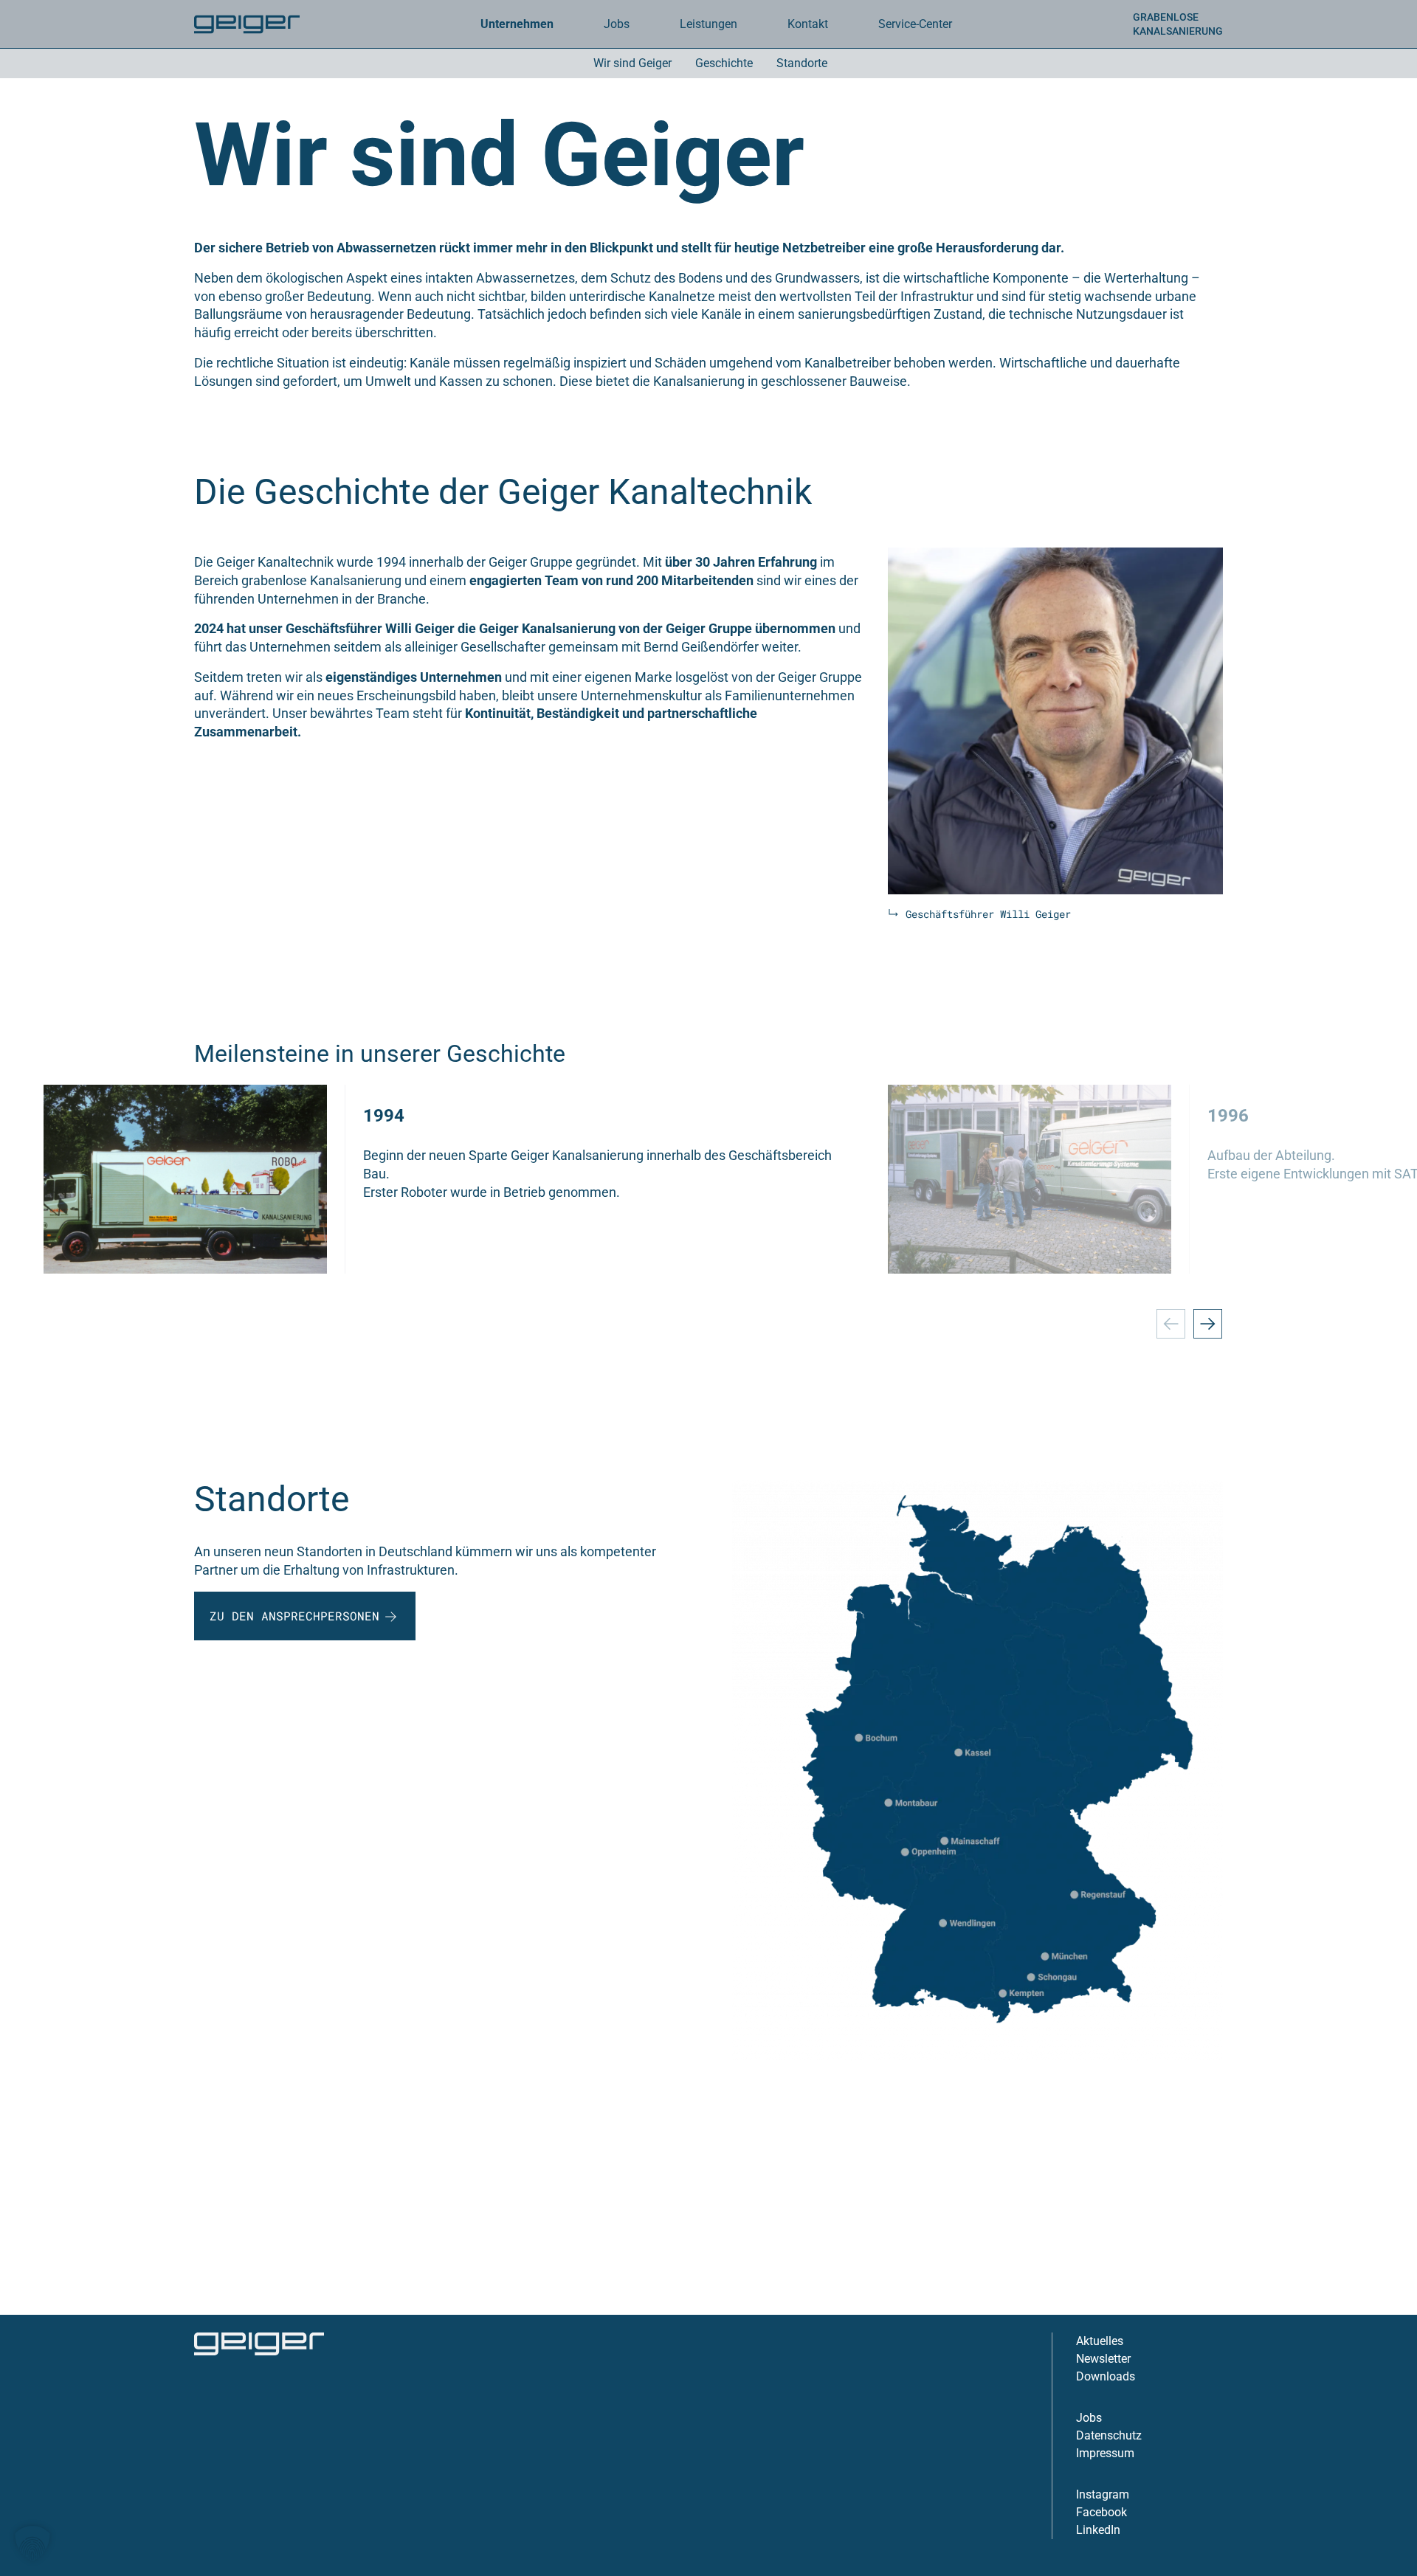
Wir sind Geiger (632, 63)
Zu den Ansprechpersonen (294, 1616)
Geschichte (724, 63)
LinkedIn (1098, 2530)
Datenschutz (1109, 2435)
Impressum (1105, 2453)
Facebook (1101, 2512)
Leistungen (708, 24)
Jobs (1089, 2418)
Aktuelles (1100, 2341)
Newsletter (1103, 2359)
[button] (32, 2544)
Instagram (1103, 2494)
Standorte (802, 63)
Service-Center (915, 24)
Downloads (1106, 2376)
